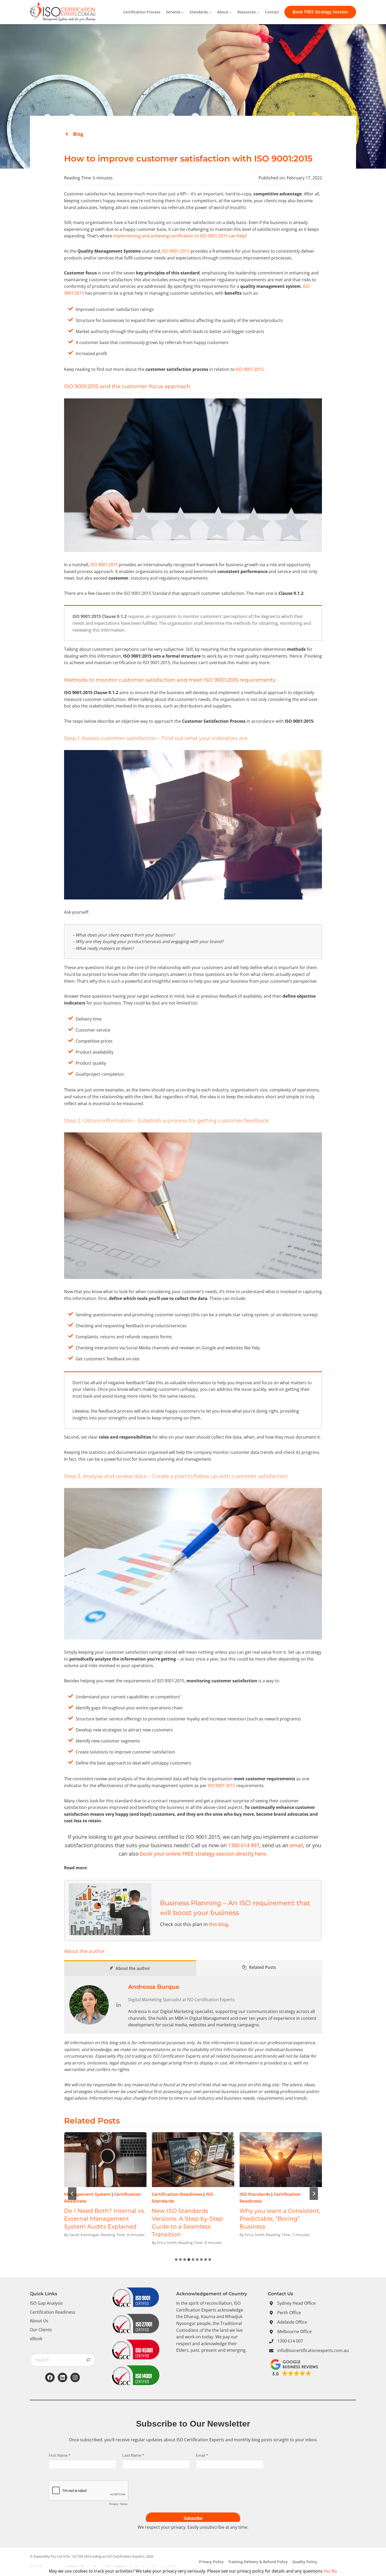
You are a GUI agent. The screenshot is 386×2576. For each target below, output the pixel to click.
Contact (272, 12)
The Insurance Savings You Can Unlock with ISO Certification (191, 2219)
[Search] (88, 2360)
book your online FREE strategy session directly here (203, 1854)
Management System (175, 2194)
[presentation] (105, 2160)
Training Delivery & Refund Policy (258, 2562)
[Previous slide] (72, 2194)
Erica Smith (167, 2235)
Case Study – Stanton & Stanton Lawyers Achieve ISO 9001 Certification (276, 2219)
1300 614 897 (244, 1845)
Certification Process (142, 12)
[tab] (176, 2260)
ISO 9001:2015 (176, 251)
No (334, 2571)
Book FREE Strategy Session (320, 12)
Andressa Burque (154, 1987)
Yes (327, 2571)
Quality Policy (305, 2562)
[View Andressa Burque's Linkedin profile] (118, 2005)
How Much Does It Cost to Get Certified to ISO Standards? (102, 2219)
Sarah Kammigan (84, 2235)
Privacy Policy (211, 2562)
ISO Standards (79, 2194)
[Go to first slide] (314, 2194)
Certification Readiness (265, 2201)
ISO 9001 (249, 2194)
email (296, 1845)
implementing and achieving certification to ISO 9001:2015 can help (179, 236)
